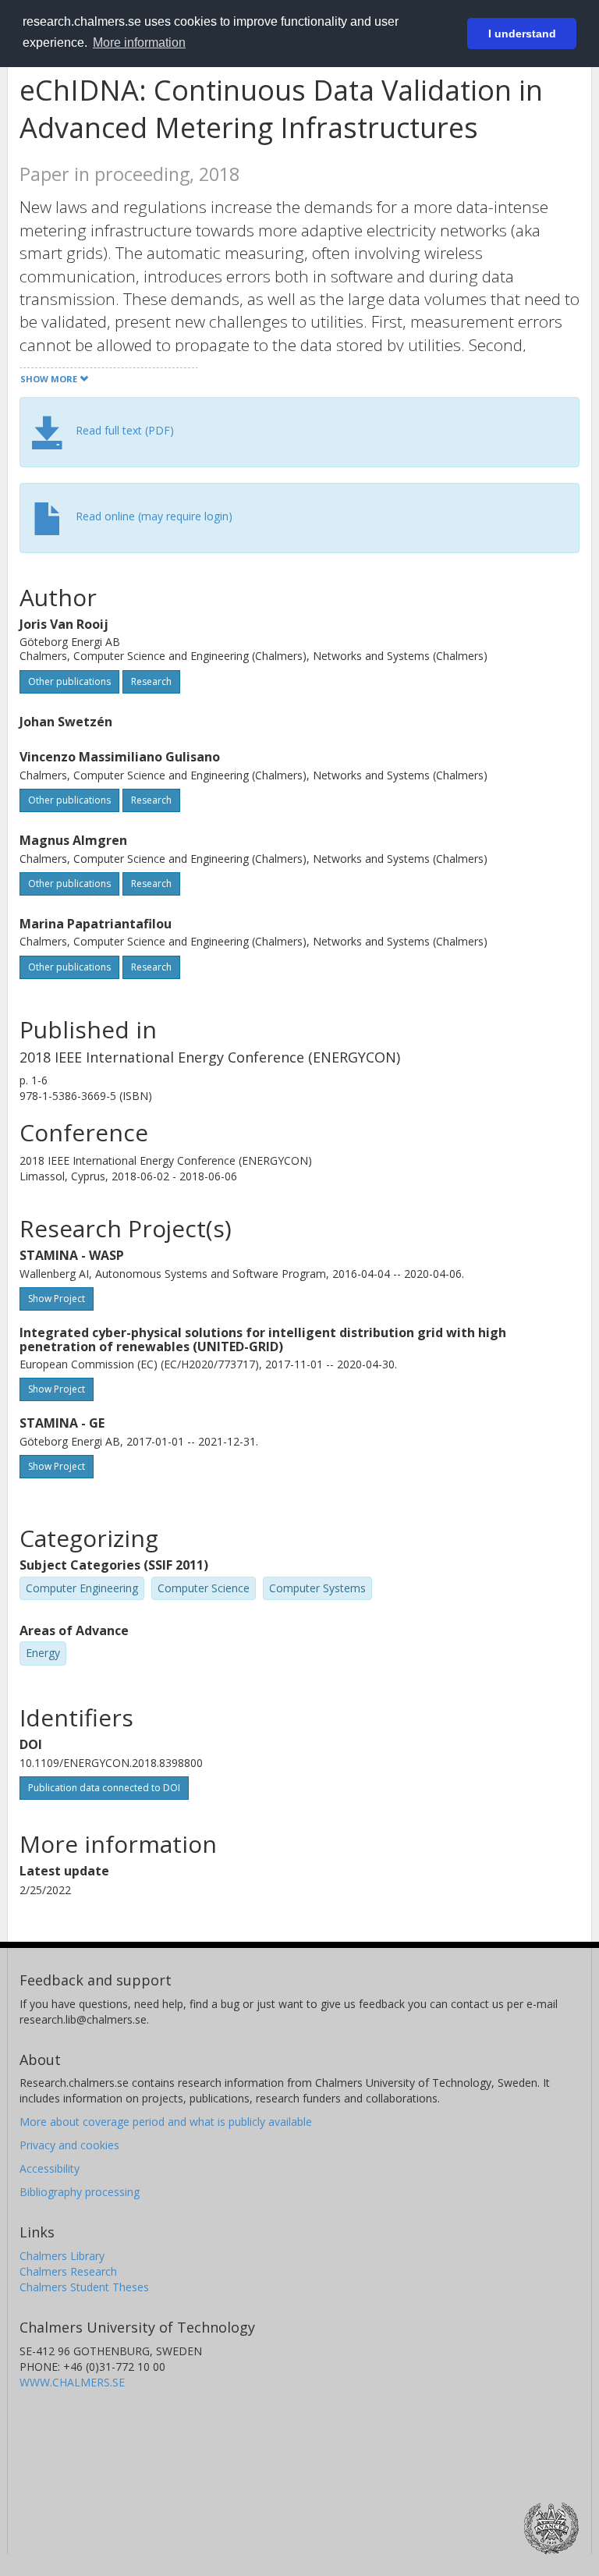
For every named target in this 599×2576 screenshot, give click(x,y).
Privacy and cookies (69, 2145)
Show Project (57, 1299)
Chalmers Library (62, 2256)
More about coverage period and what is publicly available (166, 2122)
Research (151, 681)
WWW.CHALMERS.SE (72, 2382)
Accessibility (50, 2168)
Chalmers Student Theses (84, 2287)
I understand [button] (522, 34)
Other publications (69, 681)
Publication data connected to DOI (104, 1788)
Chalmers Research (68, 2271)
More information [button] (139, 43)
